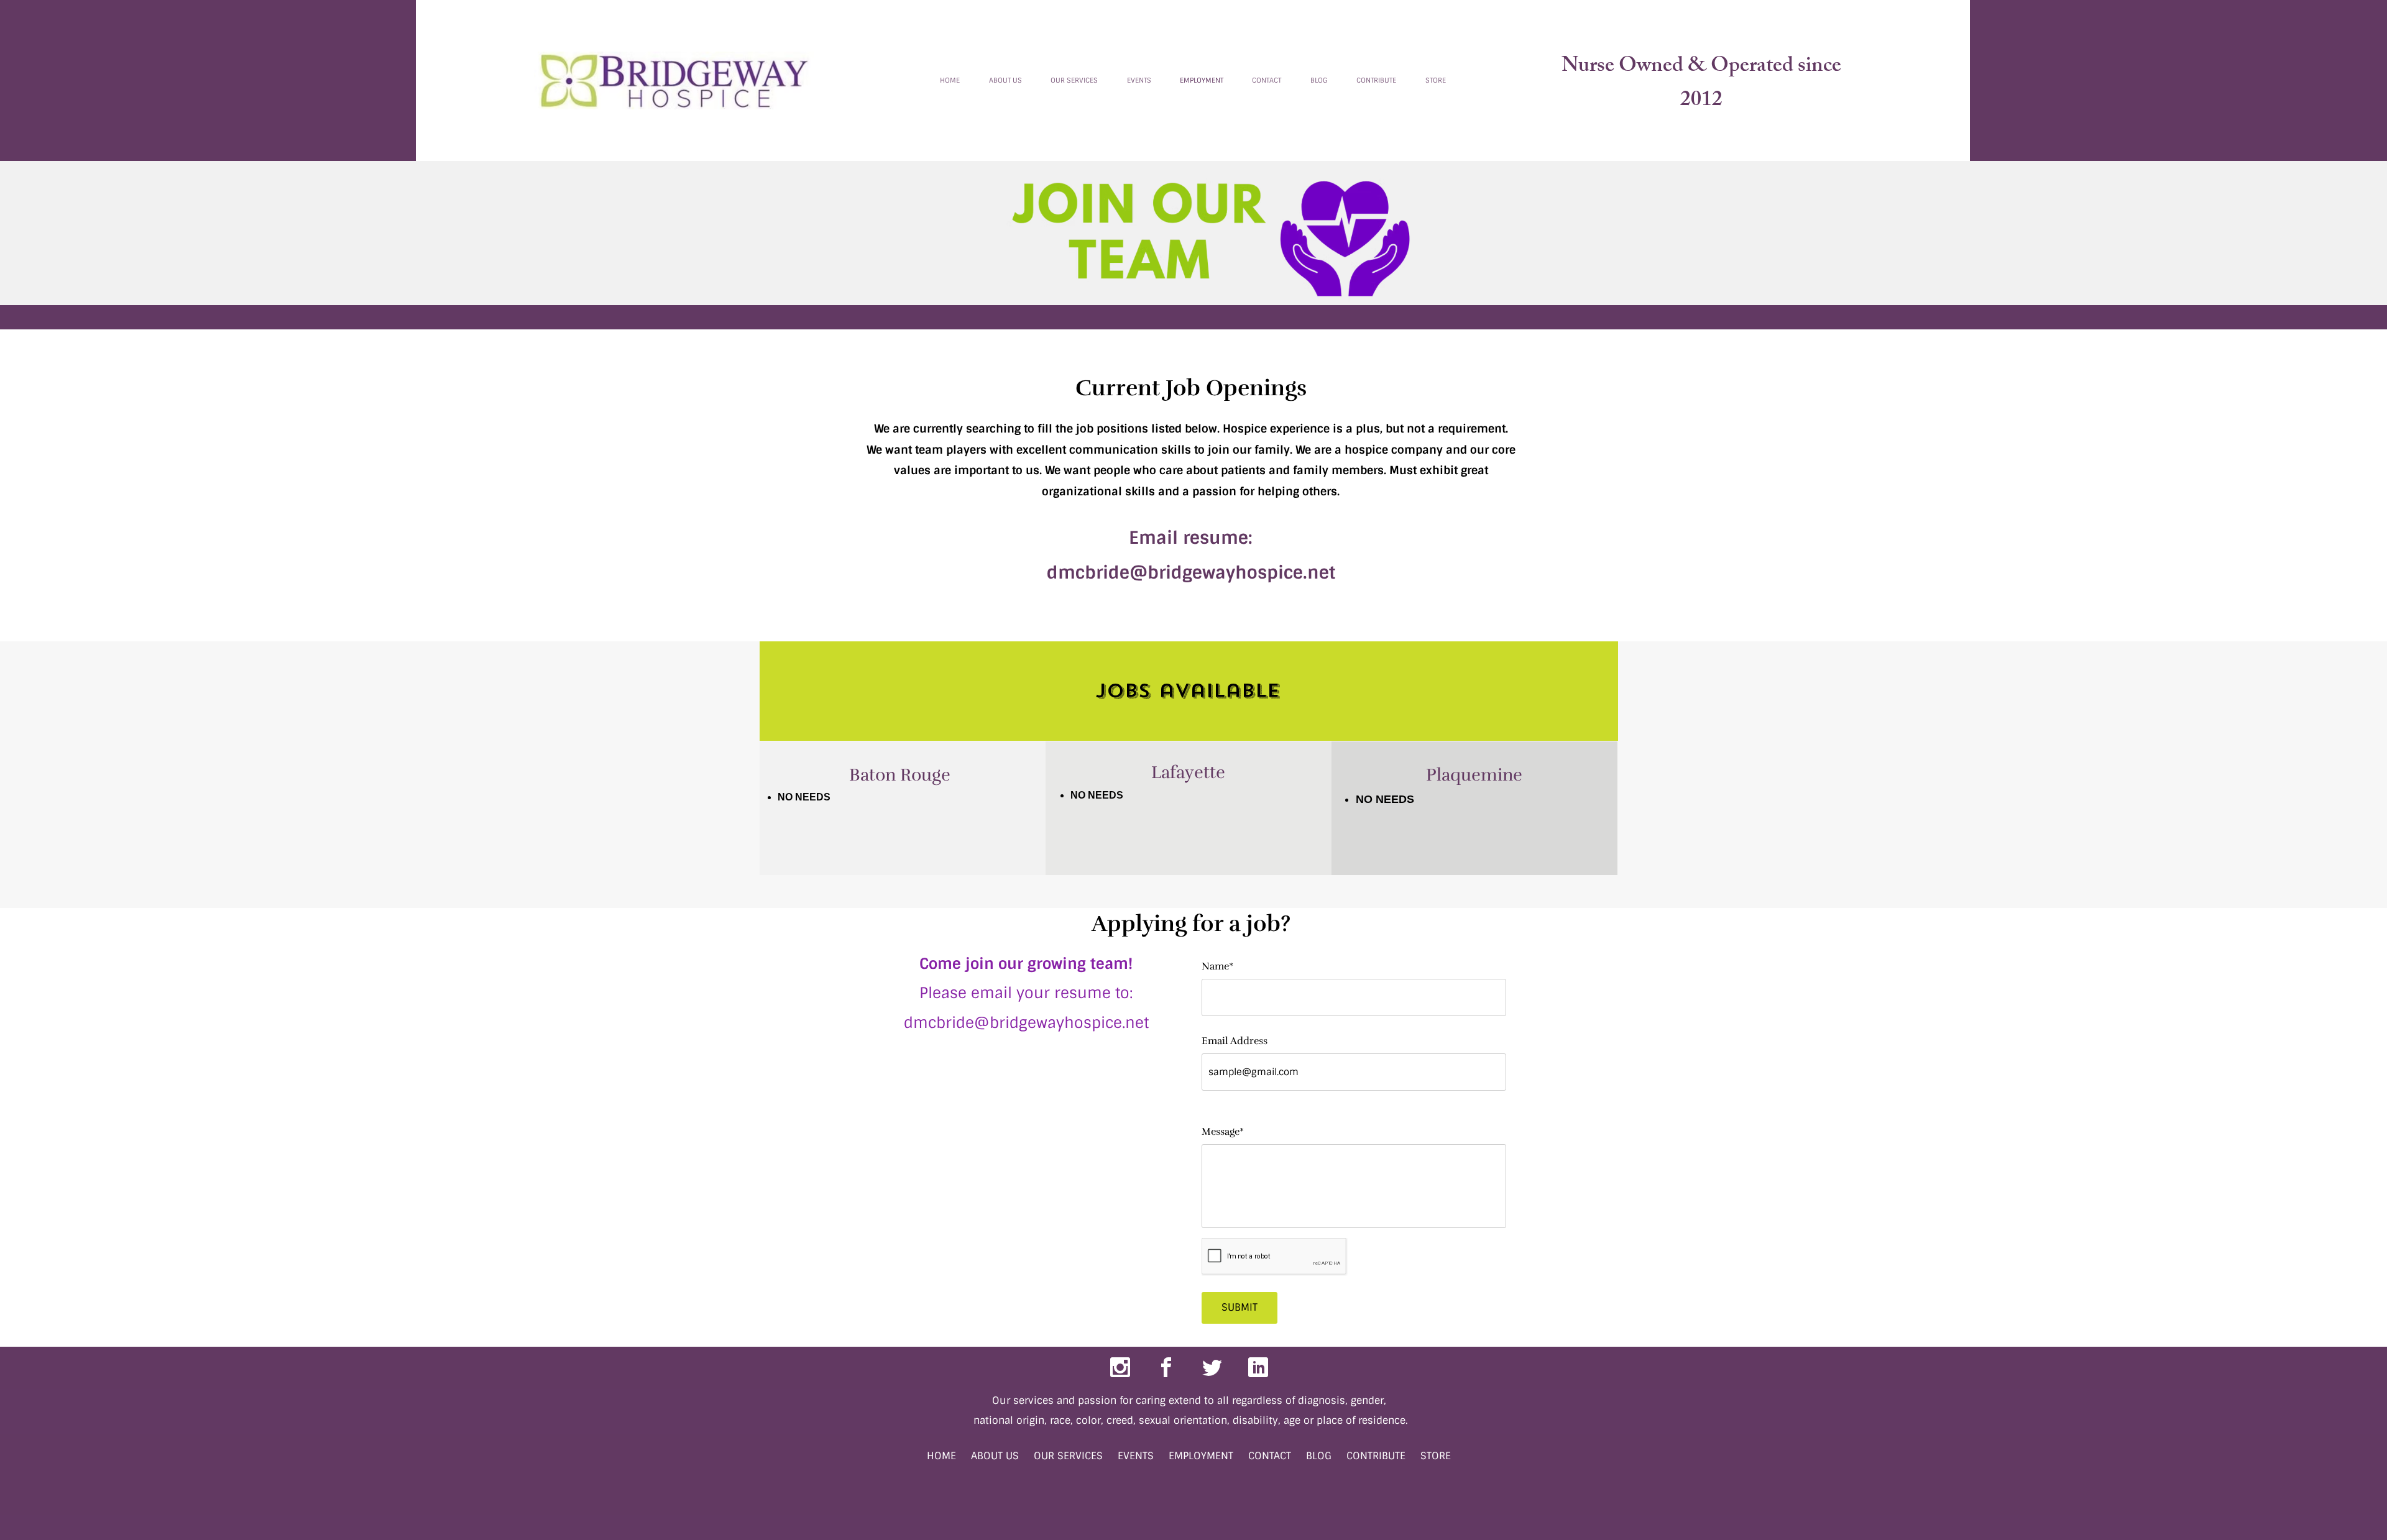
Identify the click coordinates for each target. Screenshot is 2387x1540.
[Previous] (918, 80)
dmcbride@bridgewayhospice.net (1191, 573)
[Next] (1468, 80)
